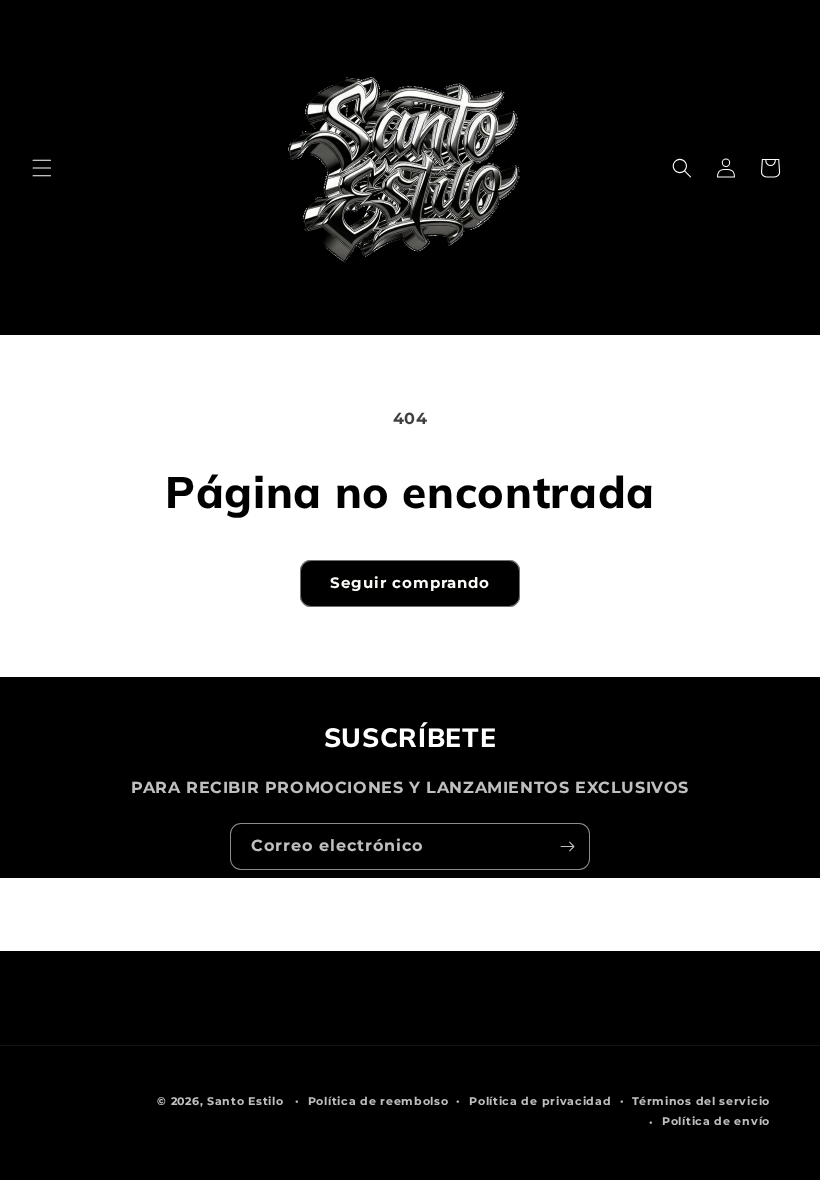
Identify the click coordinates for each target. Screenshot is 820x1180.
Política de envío (716, 1121)
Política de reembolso (378, 1101)
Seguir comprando (410, 582)
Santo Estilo (245, 1101)
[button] (42, 168)
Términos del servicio (701, 1101)
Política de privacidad (540, 1101)
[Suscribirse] (567, 846)
